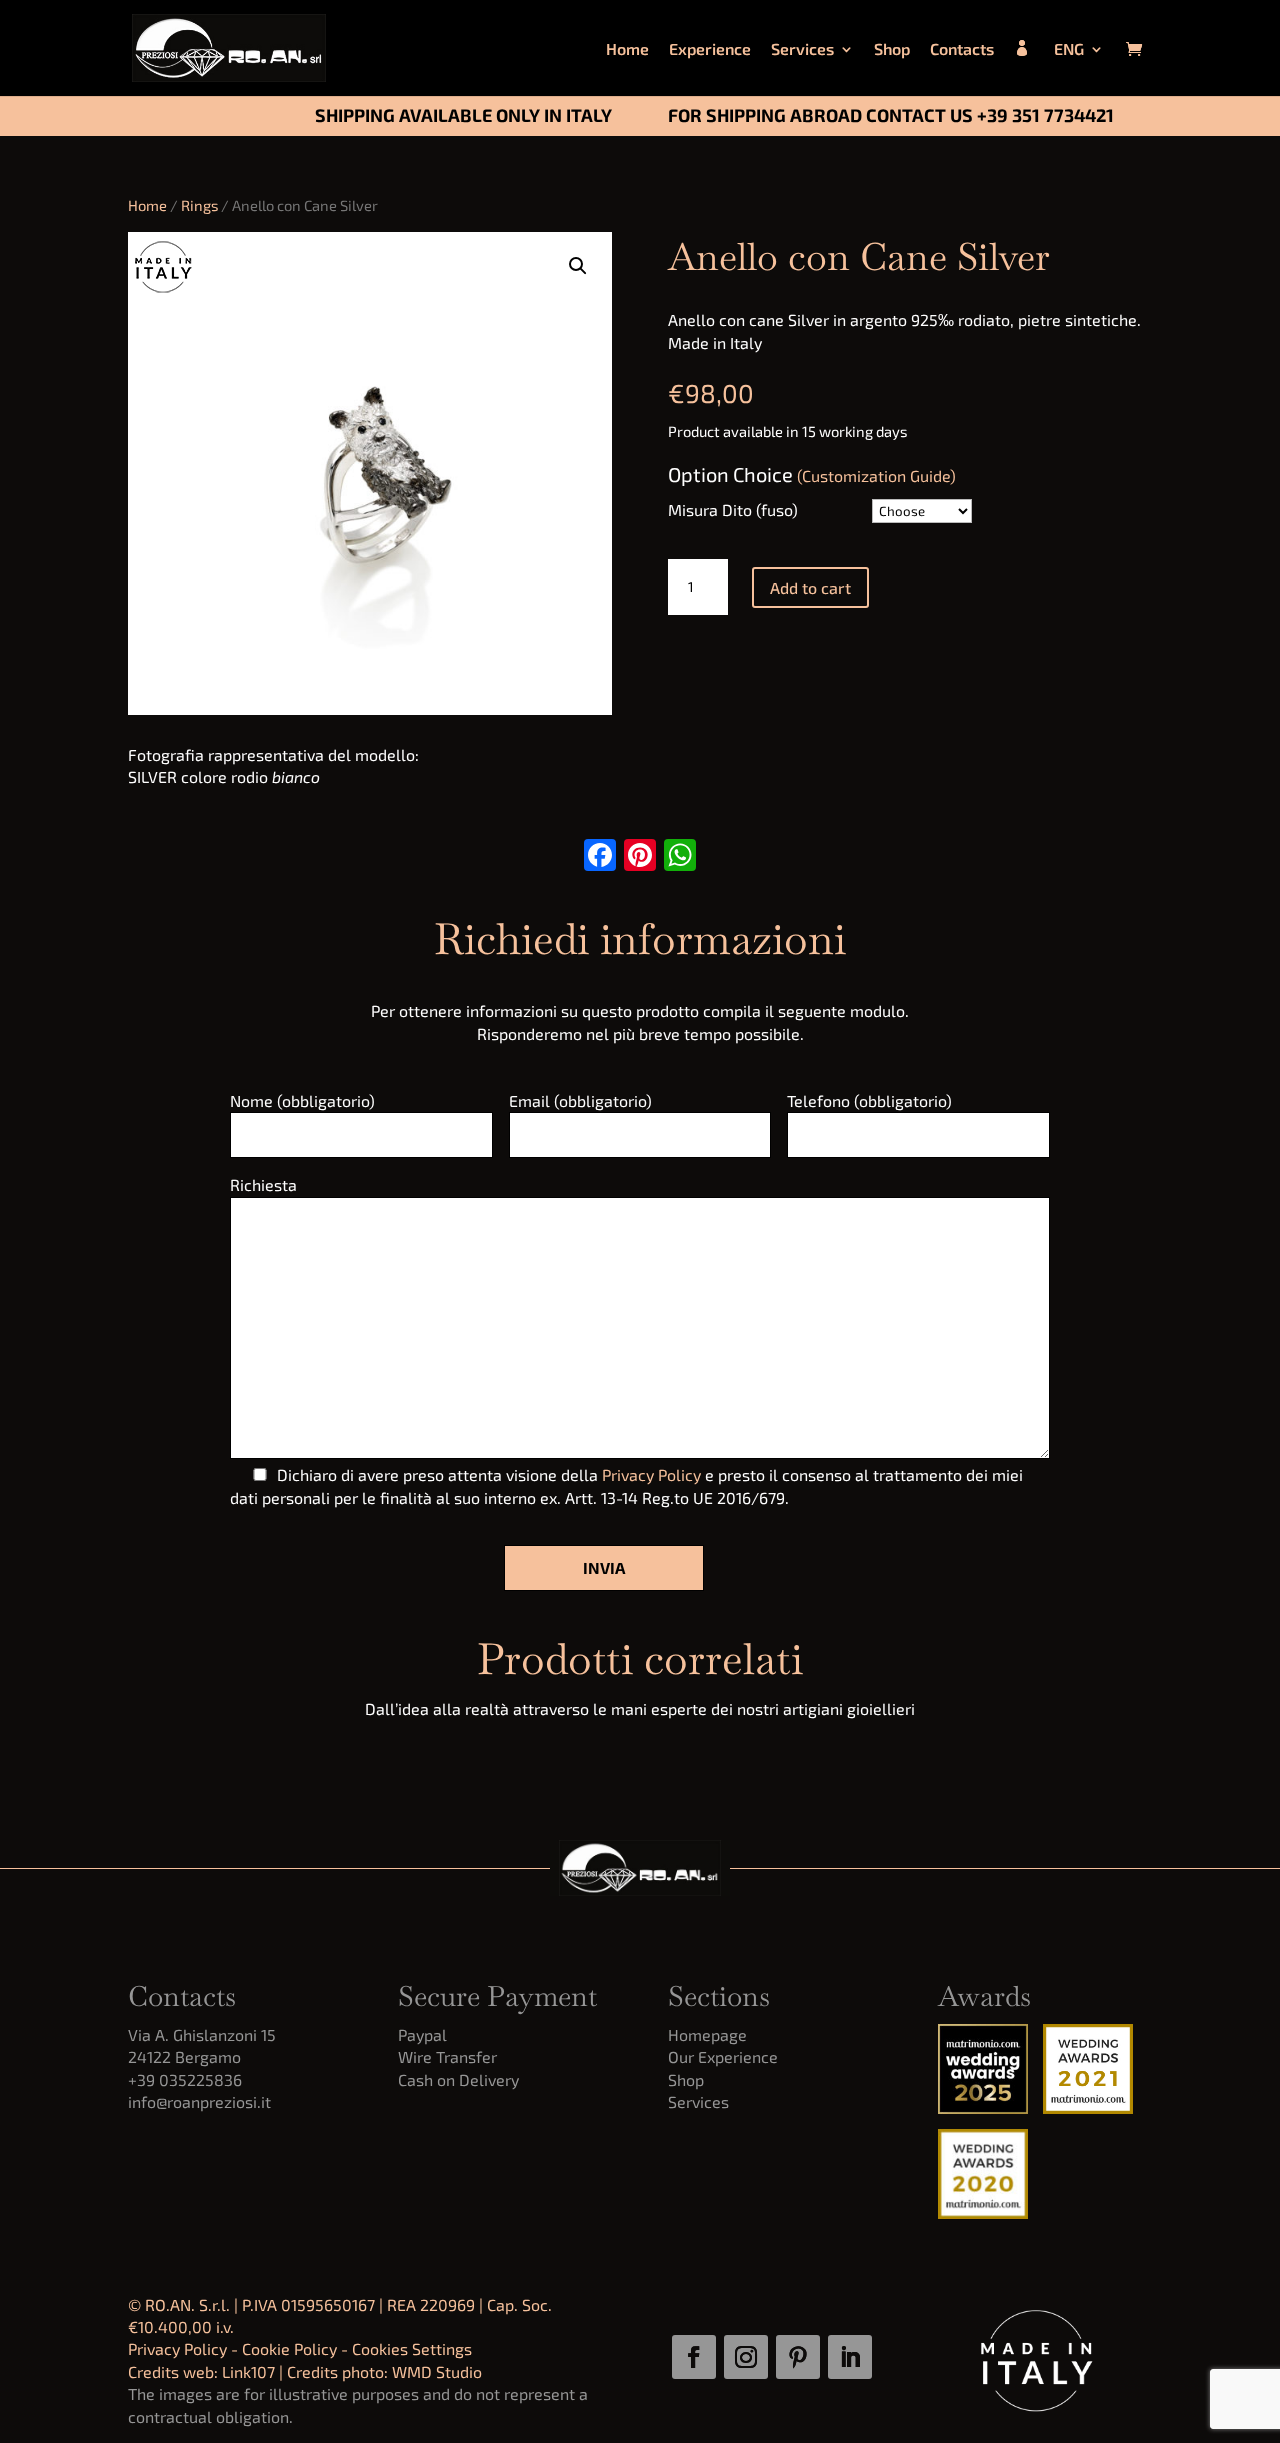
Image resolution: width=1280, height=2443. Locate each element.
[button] (578, 266)
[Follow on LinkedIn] (850, 2357)
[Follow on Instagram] (746, 2357)
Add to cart (810, 587)
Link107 (248, 2371)
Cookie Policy (289, 2348)
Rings (199, 205)
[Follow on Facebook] (694, 2357)
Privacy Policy (651, 1474)
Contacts (962, 50)
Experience (710, 50)
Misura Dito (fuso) (733, 509)
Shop (892, 50)
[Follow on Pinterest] (798, 2357)
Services (802, 50)
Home (627, 50)
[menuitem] (1079, 69)
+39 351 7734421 (1045, 115)
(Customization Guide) (876, 475)
